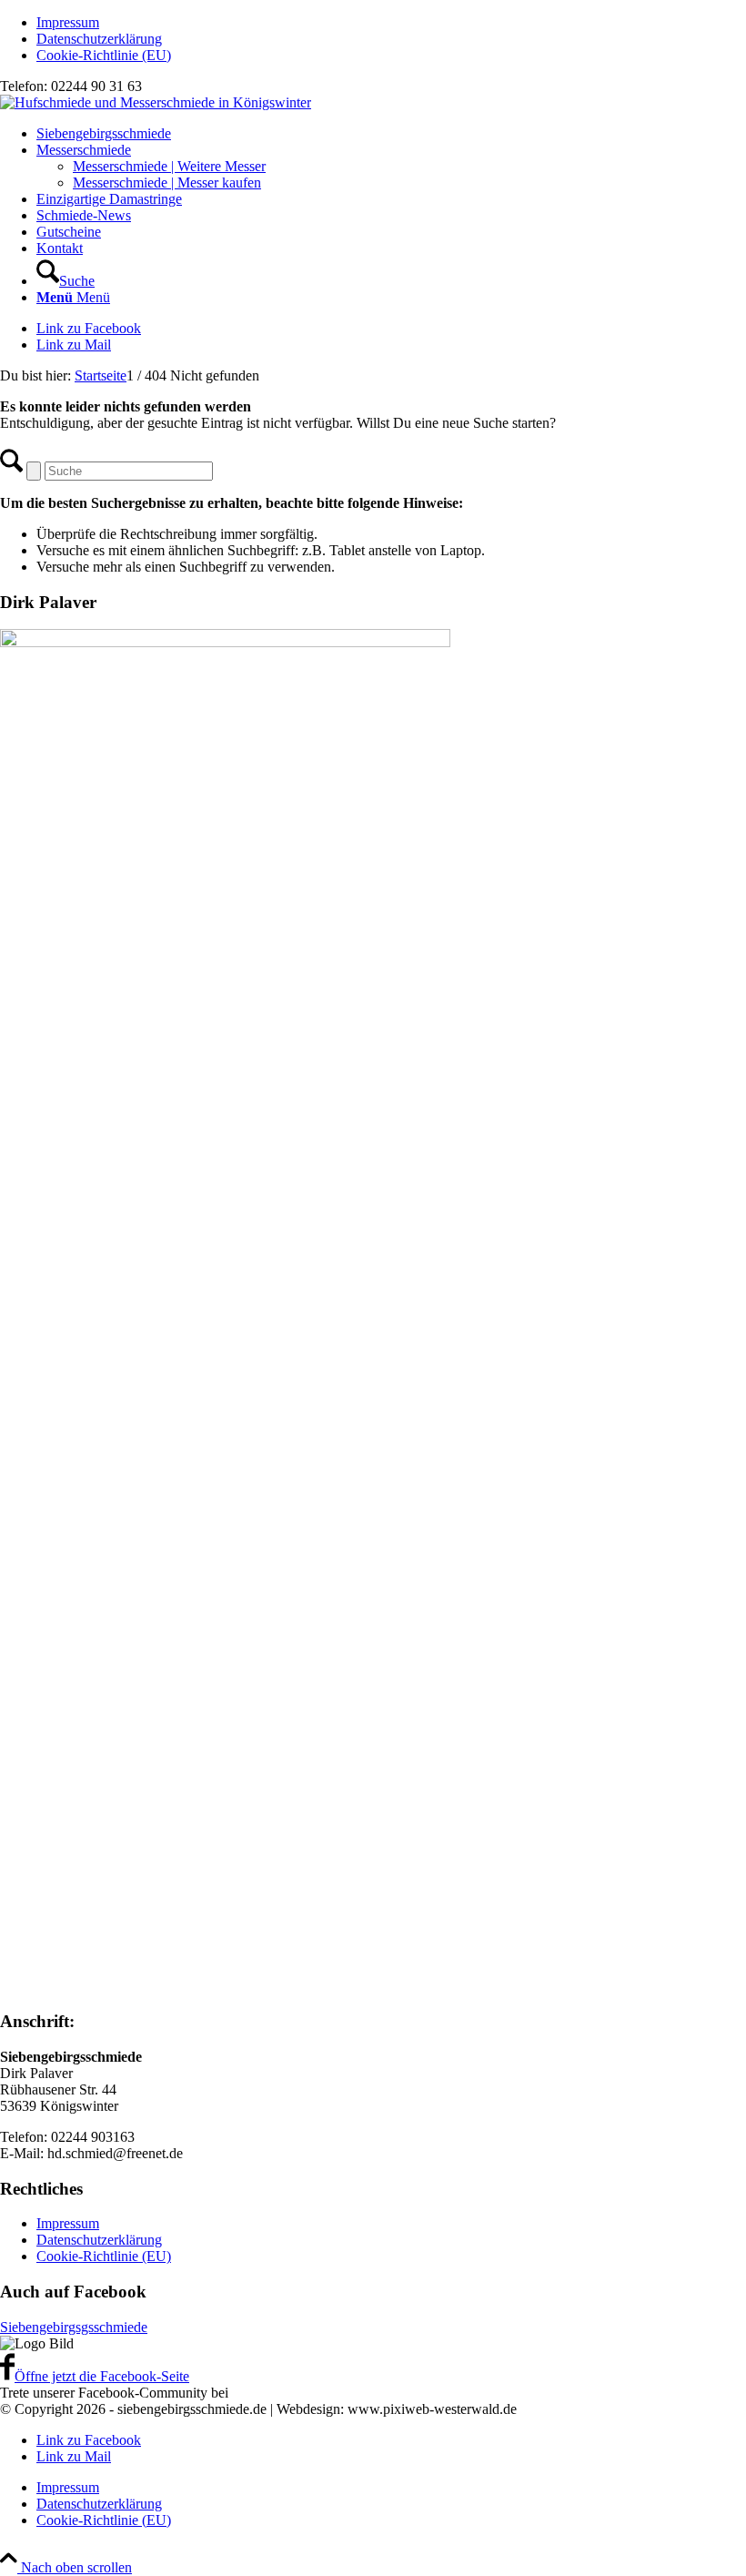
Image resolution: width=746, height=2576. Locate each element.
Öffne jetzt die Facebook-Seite (102, 2376)
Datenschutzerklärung (99, 39)
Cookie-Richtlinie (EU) (104, 55)
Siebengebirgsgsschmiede (74, 2327)
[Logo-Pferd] (156, 102)
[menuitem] (391, 23)
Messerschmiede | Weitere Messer (169, 166)
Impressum (68, 22)
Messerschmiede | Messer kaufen (167, 183)
